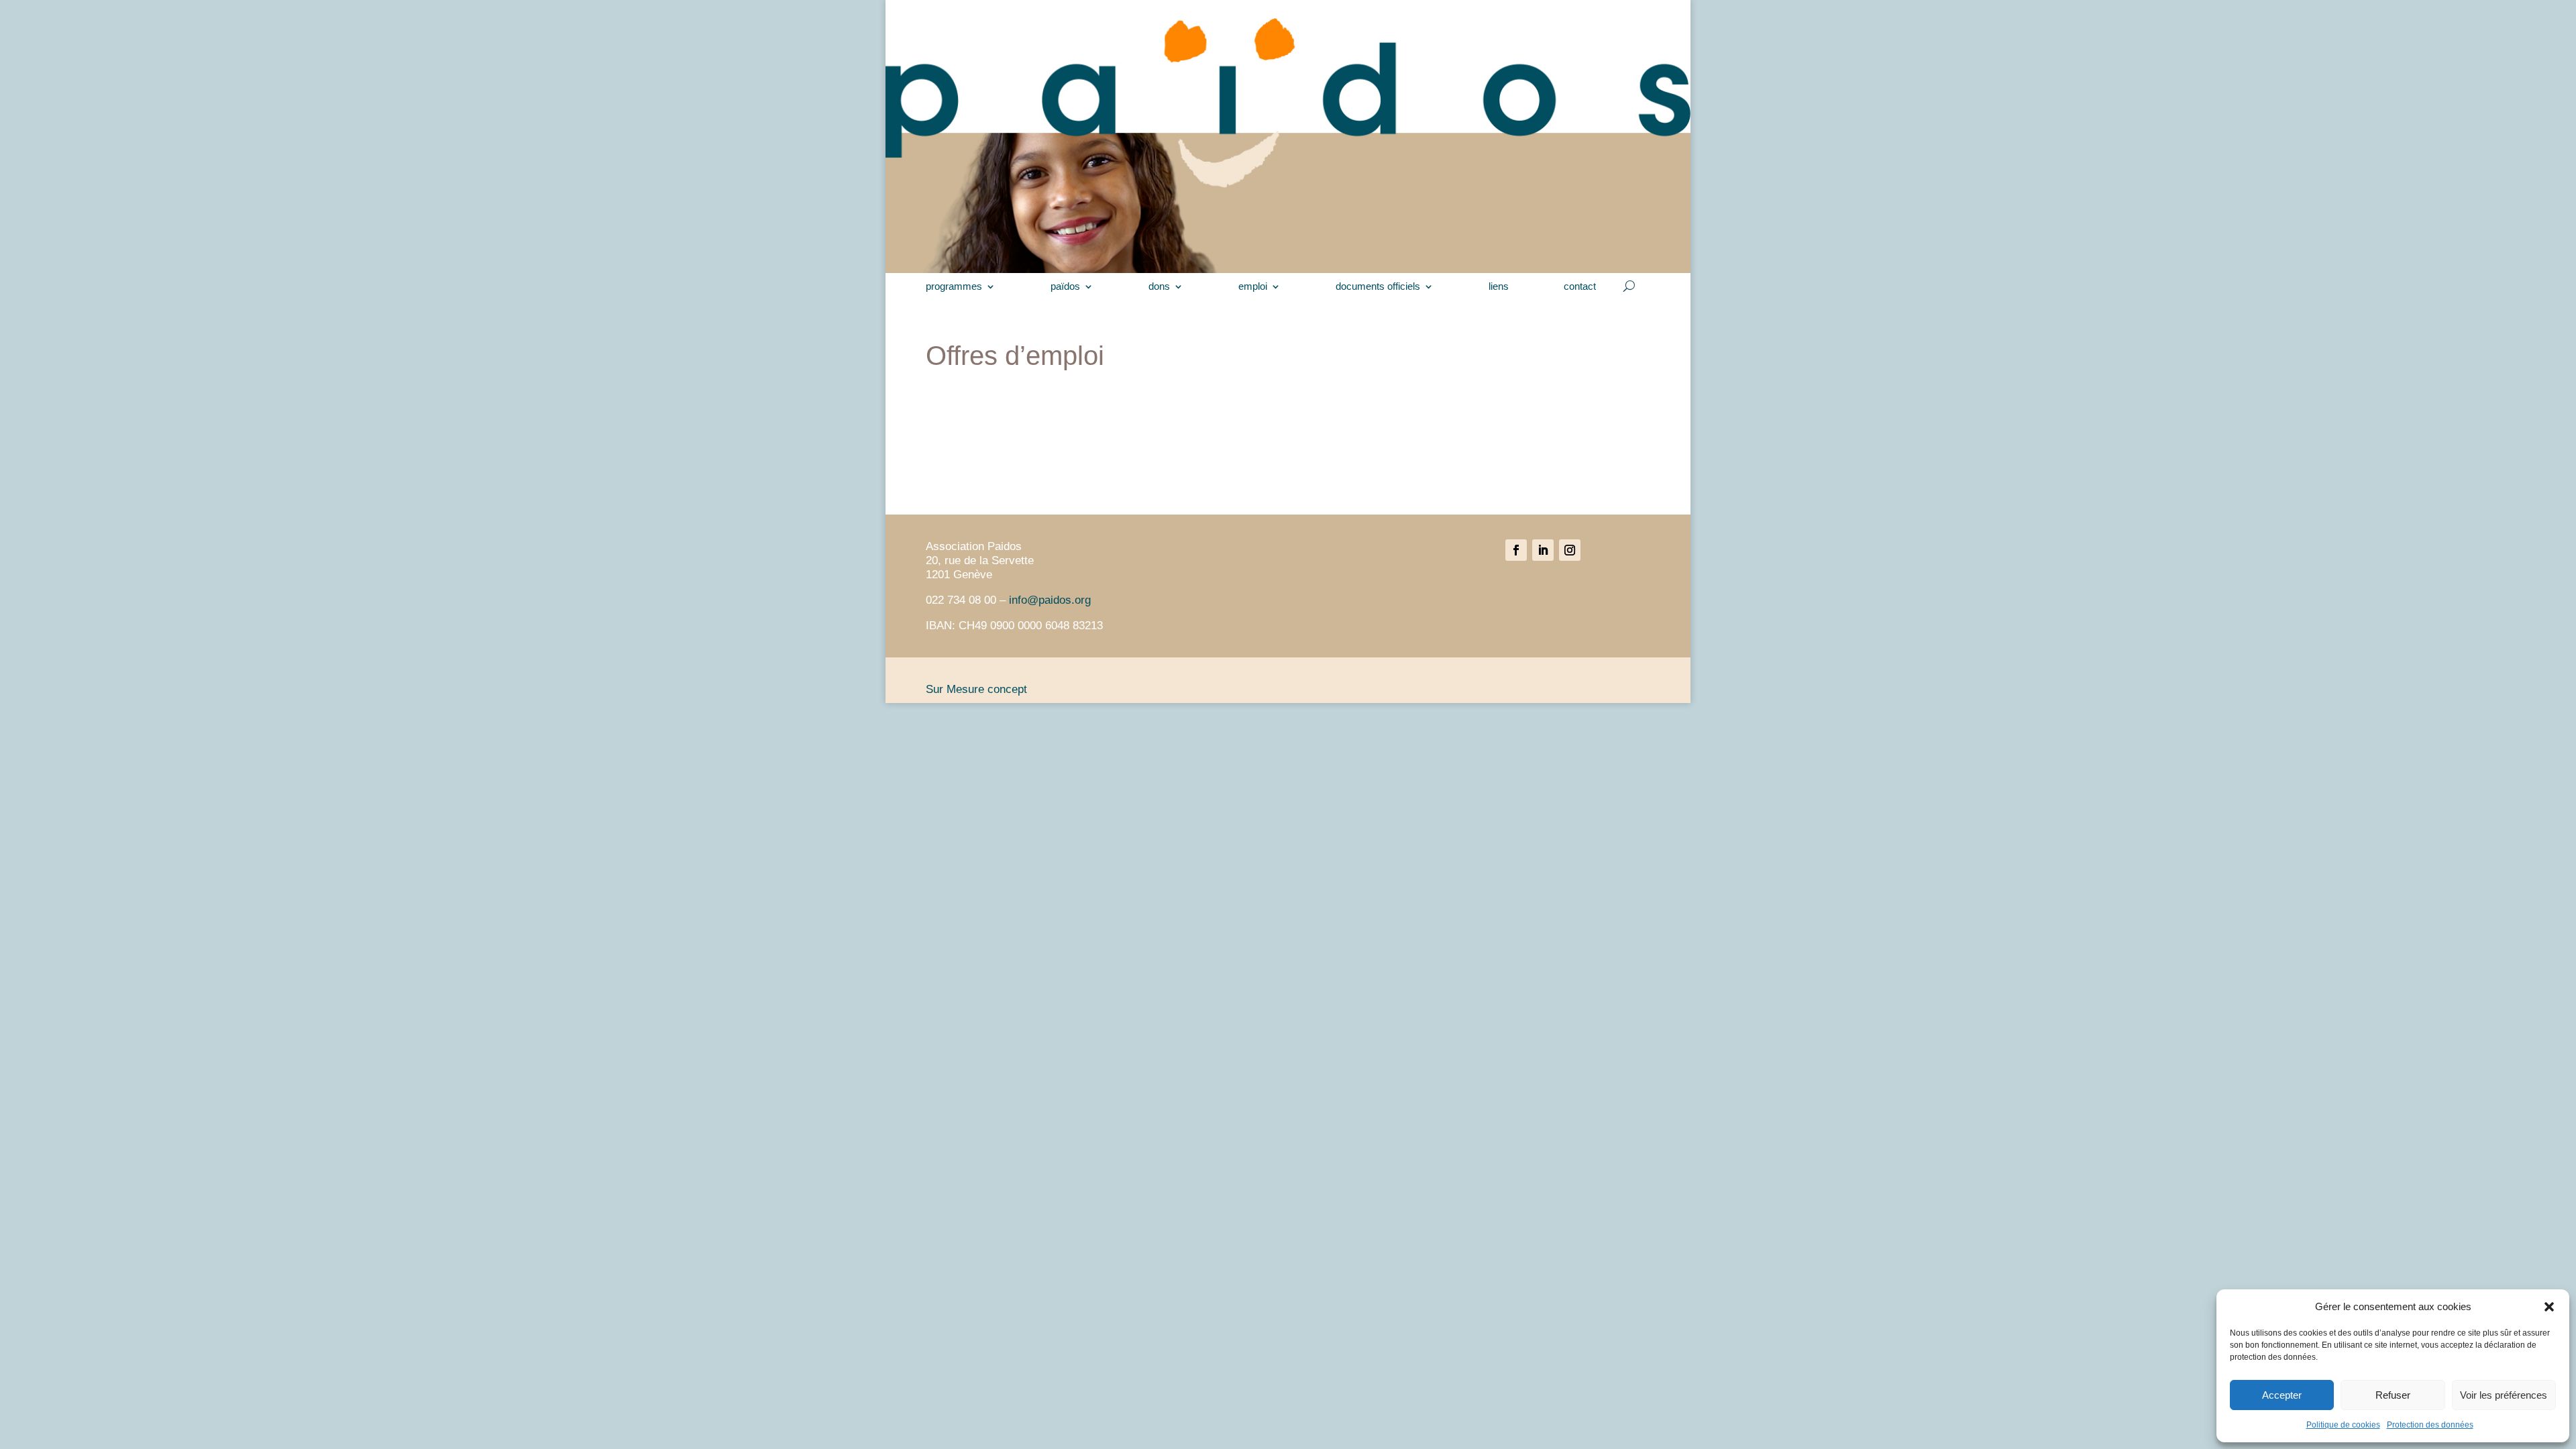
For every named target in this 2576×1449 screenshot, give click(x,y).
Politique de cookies (2343, 1425)
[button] (2549, 1307)
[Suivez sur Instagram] (1570, 550)
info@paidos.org (1050, 600)
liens (1499, 287)
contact (1580, 287)
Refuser (2393, 1395)
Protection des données (2430, 1425)
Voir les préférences (2504, 1395)
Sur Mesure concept (976, 689)
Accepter (2282, 1395)
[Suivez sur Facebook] (1516, 550)
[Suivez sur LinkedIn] (1543, 550)
